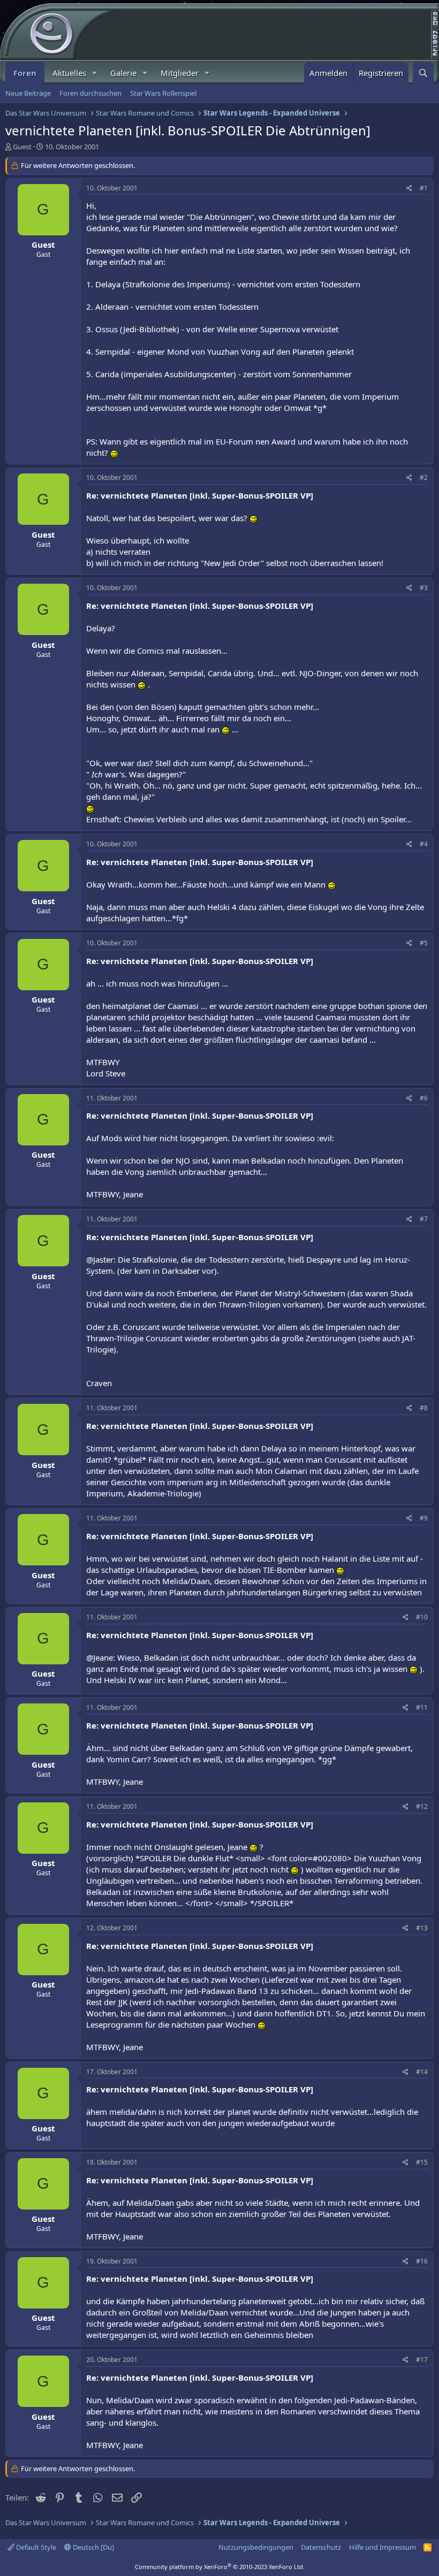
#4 (424, 844)
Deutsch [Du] (93, 2547)
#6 (424, 1098)
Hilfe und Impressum (383, 2547)
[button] (95, 73)
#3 (424, 588)
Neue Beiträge (28, 93)
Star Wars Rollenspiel (163, 93)
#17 (422, 2360)
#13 (422, 1928)
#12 (422, 1806)
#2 (424, 477)
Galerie (123, 73)
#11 (422, 1707)
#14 (422, 2072)
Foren (25, 73)
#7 (424, 1219)
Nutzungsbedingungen (256, 2547)
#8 (424, 1408)
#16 (422, 2261)
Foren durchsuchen (90, 93)
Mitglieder (180, 73)
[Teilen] (409, 189)
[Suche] (423, 73)
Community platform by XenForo (220, 2567)
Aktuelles (69, 73)
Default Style (35, 2547)
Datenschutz (321, 2547)
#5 (424, 943)
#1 (424, 188)
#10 (422, 1617)
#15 (422, 2162)
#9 (424, 1518)
